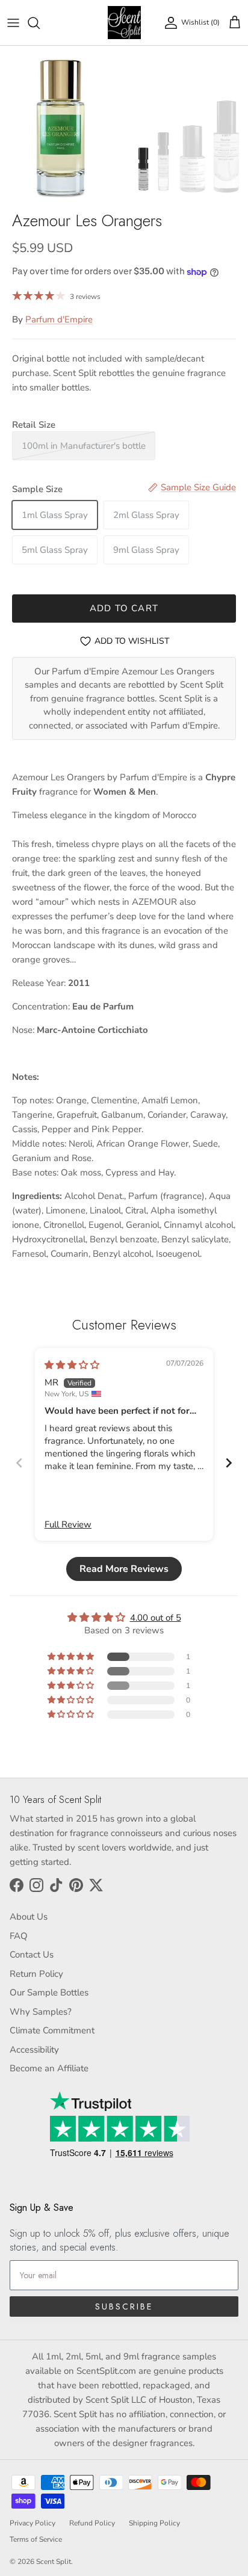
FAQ (19, 1936)
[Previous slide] (19, 1463)
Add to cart (124, 608)
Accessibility (34, 2050)
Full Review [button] (68, 1524)
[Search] (40, 23)
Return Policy (36, 1974)
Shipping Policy (154, 2523)
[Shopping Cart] (235, 23)
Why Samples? (41, 2012)
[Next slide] (229, 1463)
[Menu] (13, 23)
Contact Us (32, 1955)
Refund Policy (92, 2523)
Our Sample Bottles (49, 1992)
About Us (29, 1917)
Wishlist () (200, 22)
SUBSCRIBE (124, 2306)
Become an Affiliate (49, 2068)
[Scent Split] (124, 23)
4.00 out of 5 (156, 1618)
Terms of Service (36, 2539)
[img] (72, 1365)
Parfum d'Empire (59, 319)
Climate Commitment (52, 2030)
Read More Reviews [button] (124, 1569)
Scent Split (54, 2562)
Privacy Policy (33, 2523)
